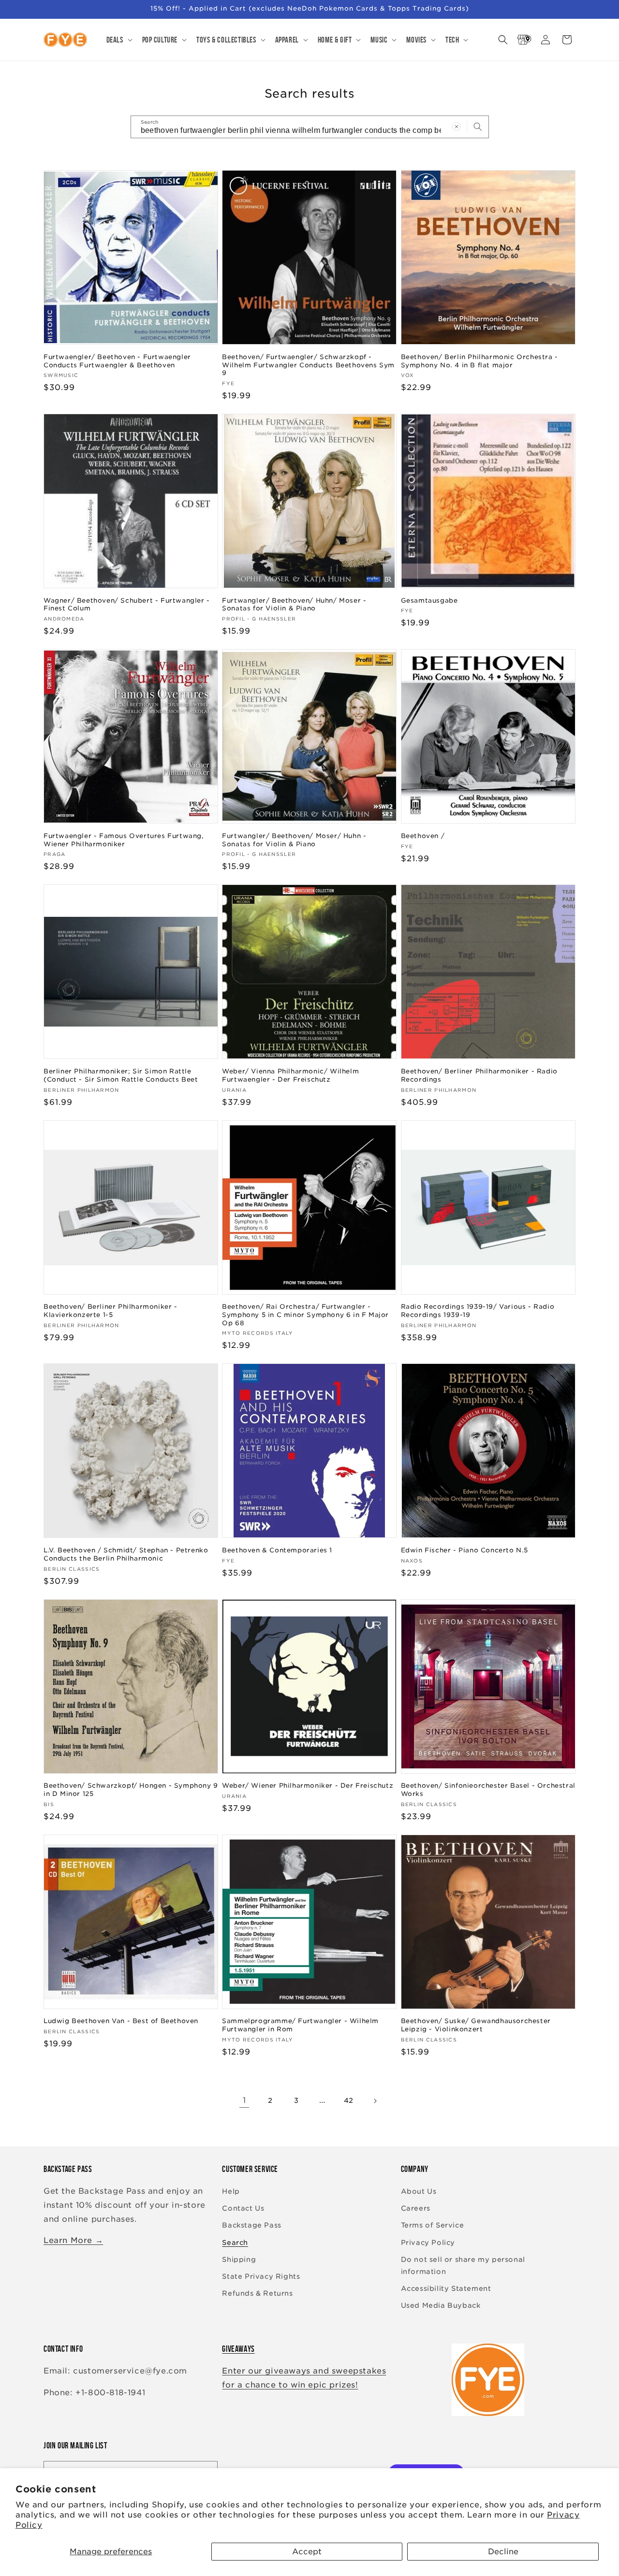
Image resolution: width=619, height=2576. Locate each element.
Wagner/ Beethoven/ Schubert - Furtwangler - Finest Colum (127, 605)
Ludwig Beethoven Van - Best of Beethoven (121, 2021)
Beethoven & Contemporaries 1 (277, 1550)
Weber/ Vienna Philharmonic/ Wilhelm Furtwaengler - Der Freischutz (290, 1075)
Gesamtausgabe (429, 601)
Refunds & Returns (257, 2293)
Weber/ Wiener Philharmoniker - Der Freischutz (308, 1786)
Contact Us (243, 2208)
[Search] (478, 127)
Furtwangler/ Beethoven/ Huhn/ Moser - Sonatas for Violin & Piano (294, 605)
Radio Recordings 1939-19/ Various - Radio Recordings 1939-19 (478, 1311)
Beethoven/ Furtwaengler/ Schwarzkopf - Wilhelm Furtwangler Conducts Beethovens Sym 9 (308, 365)
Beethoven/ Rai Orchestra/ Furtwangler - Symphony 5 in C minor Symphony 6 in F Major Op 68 (305, 1315)
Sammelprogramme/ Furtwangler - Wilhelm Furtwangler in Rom (300, 2025)
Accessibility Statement (446, 2288)
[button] (118, 40)
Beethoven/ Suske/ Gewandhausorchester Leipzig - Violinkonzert (476, 2025)
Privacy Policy (428, 2243)
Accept (307, 2552)
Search (235, 2243)
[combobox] (310, 127)
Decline (503, 2552)
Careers (416, 2208)
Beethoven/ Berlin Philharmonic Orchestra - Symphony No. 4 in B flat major (479, 361)
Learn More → (73, 2240)
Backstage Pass (251, 2225)
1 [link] (244, 2100)
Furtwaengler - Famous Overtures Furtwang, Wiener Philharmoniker (124, 840)
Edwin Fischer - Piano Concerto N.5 (464, 1550)
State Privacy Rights (261, 2276)
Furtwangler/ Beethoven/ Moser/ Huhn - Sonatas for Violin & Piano (294, 840)
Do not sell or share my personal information (463, 2265)
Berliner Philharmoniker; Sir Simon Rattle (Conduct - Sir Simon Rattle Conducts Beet (121, 1075)
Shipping (239, 2259)
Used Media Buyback (441, 2305)
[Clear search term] (457, 127)
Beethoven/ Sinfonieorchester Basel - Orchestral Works (488, 1790)
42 (349, 2100)
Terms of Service (433, 2225)
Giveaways (238, 2349)
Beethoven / (423, 836)
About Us (419, 2191)
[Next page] (375, 2101)
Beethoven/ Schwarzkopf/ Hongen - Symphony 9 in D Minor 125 (131, 1790)
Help (231, 2191)
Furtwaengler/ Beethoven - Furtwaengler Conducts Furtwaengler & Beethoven (117, 361)
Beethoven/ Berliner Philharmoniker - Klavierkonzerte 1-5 (111, 1311)
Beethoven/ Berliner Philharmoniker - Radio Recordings (479, 1075)
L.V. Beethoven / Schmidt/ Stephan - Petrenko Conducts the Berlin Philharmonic (126, 1554)
